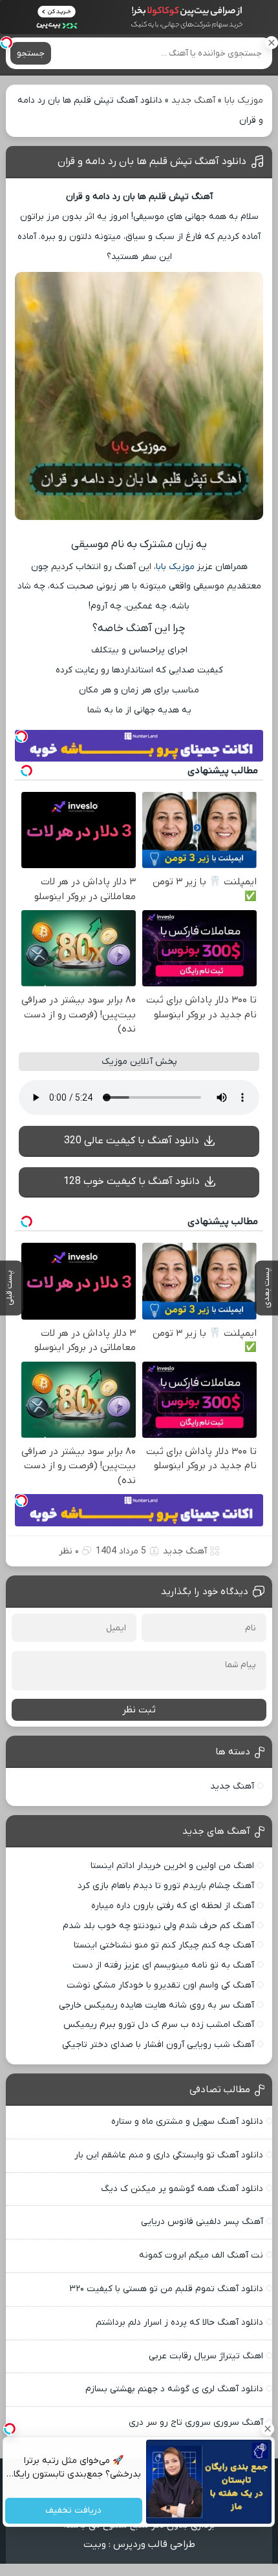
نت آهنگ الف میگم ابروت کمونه (201, 2255)
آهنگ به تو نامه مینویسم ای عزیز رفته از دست (163, 1965)
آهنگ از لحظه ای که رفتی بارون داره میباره (173, 1906)
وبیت (95, 2544)
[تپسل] (6, 43)
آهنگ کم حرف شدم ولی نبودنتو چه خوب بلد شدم (158, 1926)
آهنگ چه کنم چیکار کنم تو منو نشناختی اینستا (164, 1945)
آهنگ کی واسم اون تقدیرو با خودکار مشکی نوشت (160, 1985)
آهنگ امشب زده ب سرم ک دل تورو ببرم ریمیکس (159, 2025)
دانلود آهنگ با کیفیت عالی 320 (132, 1141)
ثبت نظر (139, 1710)
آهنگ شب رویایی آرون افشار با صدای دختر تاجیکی (158, 2045)
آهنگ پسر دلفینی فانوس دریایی (202, 2222)
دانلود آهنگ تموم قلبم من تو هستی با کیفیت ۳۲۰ (166, 2289)
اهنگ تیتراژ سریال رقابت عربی (206, 2356)
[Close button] (268, 2429)
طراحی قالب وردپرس (154, 2544)
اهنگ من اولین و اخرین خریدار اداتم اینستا (172, 1866)
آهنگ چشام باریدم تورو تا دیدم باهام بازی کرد (166, 1886)
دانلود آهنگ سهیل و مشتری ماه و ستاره (187, 2122)
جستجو (31, 53)
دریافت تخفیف (74, 2511)
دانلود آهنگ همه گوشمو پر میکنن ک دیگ (182, 2189)
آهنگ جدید (193, 100)
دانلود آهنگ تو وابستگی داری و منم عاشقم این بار (169, 2155)
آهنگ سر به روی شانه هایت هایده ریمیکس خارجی (156, 2005)
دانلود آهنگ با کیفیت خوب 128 (132, 1181)
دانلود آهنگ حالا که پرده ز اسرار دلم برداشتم (179, 2322)
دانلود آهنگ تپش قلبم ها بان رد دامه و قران (152, 161)
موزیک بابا (244, 100)
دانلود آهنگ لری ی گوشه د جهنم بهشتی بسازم (174, 2389)
